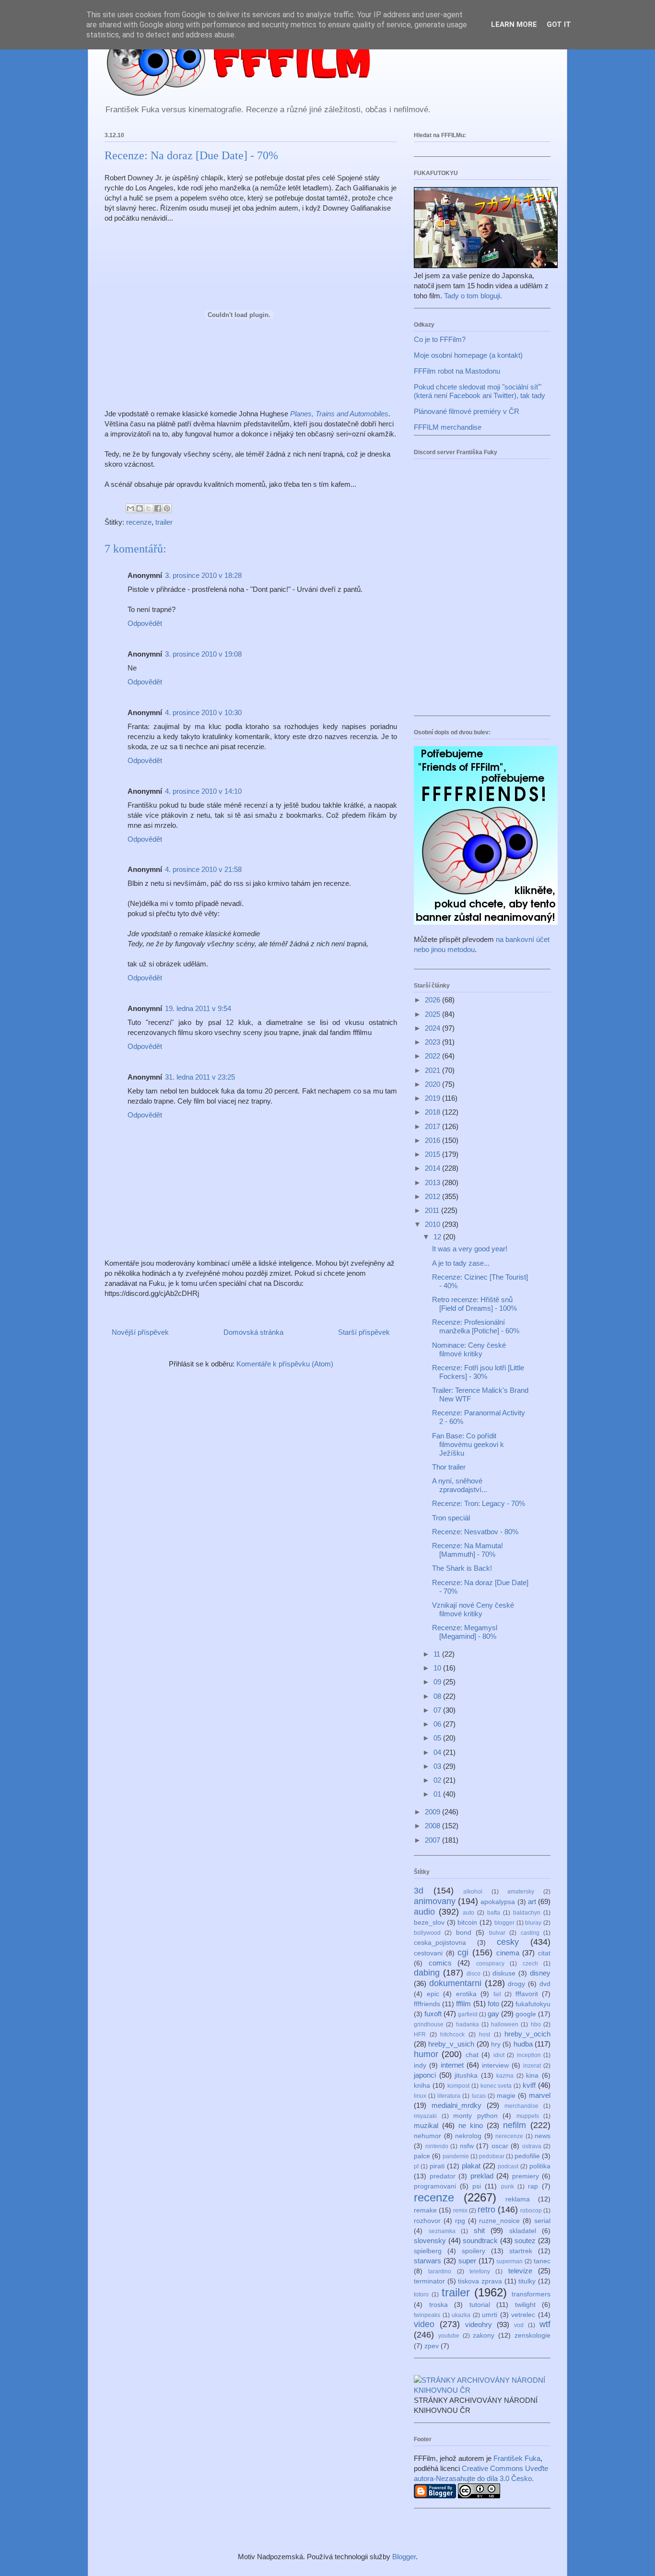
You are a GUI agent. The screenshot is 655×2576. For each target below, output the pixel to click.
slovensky (430, 2241)
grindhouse (429, 2024)
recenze (139, 522)
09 (438, 1682)
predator (443, 2176)
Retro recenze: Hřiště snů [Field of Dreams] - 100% (474, 1304)
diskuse (504, 1973)
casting (530, 1933)
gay (493, 2014)
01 (438, 1794)
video (424, 2324)
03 (438, 1766)
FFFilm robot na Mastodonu (457, 371)
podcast (508, 2166)
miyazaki (425, 2116)
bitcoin (467, 1923)
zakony (484, 2335)
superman (509, 2261)
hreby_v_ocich (527, 2034)
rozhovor (427, 2221)
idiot (499, 2055)
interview (495, 2065)
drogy (516, 1984)
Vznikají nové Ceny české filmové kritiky (473, 1609)
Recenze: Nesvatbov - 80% (475, 1532)
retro (486, 2210)
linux (420, 2096)
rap (533, 2186)
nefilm (515, 2125)
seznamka (442, 2231)
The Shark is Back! (462, 1568)
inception (529, 2055)
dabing (427, 1973)
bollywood (427, 1933)
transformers (531, 2294)
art (532, 1901)
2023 (433, 1042)
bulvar (497, 1933)
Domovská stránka (253, 1332)
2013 (433, 1182)
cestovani (428, 1953)
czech (530, 1964)
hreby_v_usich (451, 2044)
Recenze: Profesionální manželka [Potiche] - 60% (476, 1326)
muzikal (426, 2125)
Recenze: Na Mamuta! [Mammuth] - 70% (468, 1550)
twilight (525, 2305)
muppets (528, 2116)
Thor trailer (449, 1467)
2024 (433, 1028)
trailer (164, 522)
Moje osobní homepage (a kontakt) (468, 355)
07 (438, 1710)
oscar (500, 2146)
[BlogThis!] (140, 508)
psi (477, 2186)
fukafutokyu (533, 2004)
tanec (542, 2261)
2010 (433, 1224)
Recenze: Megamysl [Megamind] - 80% (465, 1632)
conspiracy (490, 1964)
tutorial (480, 2305)
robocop (531, 2211)
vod (519, 2325)
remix (460, 2211)
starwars (427, 2261)
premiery (526, 2176)
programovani (435, 2186)
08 (438, 1696)
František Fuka (517, 2458)
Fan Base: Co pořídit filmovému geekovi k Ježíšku (468, 1444)
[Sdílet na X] (149, 508)
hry (496, 2044)
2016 (433, 1140)
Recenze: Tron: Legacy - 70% (479, 1503)
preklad (482, 2176)
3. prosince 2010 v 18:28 (203, 575)
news (543, 2136)
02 (438, 1780)
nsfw (467, 2146)
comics (440, 1963)
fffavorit (527, 1994)
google (526, 2014)
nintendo (437, 2146)
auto (468, 1913)
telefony (480, 2271)
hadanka (468, 2024)
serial (542, 2221)
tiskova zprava (480, 2281)
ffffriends (427, 2004)
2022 (433, 1056)
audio (424, 1912)
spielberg (428, 2251)
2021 (433, 1070)
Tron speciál (451, 1518)
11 (438, 1654)
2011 (433, 1210)
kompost (458, 2086)
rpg (460, 2221)
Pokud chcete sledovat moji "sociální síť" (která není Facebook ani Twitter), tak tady (480, 391)
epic (433, 1994)
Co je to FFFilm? (440, 339)
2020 (433, 1084)
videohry (479, 2324)
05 (438, 1738)
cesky (508, 1942)
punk (508, 2187)
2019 (433, 1098)
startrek (521, 2251)
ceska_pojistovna (440, 1943)
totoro (421, 2294)
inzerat (532, 2066)
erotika (466, 1994)
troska (439, 2305)
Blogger (404, 2557)
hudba (523, 2044)
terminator (429, 2281)
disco (474, 1974)
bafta (494, 1913)
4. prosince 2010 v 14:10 (203, 791)
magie (506, 2096)
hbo (536, 2024)
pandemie (456, 2156)
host (485, 2035)
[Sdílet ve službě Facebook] (158, 508)
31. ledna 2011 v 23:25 (200, 1077)
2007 (433, 1840)
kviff (529, 2085)
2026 (433, 1000)
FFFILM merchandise (448, 427)
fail (497, 1994)
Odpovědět (145, 623)
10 (438, 1668)
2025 (433, 1014)
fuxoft (433, 2014)
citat (544, 1953)
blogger (504, 1923)
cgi (463, 1953)
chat (472, 2055)
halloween (505, 2024)
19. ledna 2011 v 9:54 (198, 1008)
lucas (479, 2096)
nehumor (427, 2136)
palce (422, 2156)
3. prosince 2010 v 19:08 (203, 654)
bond (464, 1933)
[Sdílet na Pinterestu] (167, 508)
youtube (449, 2336)
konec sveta (496, 2086)
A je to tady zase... (461, 1263)
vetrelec (523, 2315)
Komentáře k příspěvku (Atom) (285, 1364)
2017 (433, 1126)
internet (452, 2065)
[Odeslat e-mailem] (130, 508)
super (467, 2261)
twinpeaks (427, 2315)
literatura (449, 2096)
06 (438, 1724)
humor (426, 2054)
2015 (433, 1154)
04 (438, 1752)
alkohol (473, 1892)
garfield (468, 2014)
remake (425, 2210)
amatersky (521, 1892)
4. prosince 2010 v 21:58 (203, 869)
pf (416, 2166)
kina (532, 2076)
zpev (432, 2346)
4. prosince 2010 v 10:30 (203, 712)
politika (540, 2166)
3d (419, 1891)
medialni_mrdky (456, 2105)
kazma (505, 2076)
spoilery (474, 2251)
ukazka (461, 2315)
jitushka (466, 2076)
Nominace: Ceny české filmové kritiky (469, 1349)
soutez (525, 2241)
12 (438, 1237)
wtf (545, 2324)
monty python (475, 2116)
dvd (545, 1984)
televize (520, 2271)
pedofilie (527, 2156)
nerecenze (509, 2136)
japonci (425, 2075)
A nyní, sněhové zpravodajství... (460, 1485)
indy (420, 2065)
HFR (420, 2035)
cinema (508, 1953)
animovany (435, 1901)
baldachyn (527, 1913)
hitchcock (452, 2035)
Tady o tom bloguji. (473, 296)
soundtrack (480, 2241)
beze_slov (429, 1923)
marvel (540, 2095)
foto (493, 2004)
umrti (490, 2315)
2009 (433, 1812)
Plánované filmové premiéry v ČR (467, 411)
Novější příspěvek (140, 1332)
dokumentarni (455, 1983)
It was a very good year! (470, 1249)
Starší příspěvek (364, 1332)
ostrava (532, 2146)
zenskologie (532, 2335)
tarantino (440, 2271)
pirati (437, 2166)
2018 (433, 1112)
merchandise (521, 2106)
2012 (433, 1196)
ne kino (471, 2125)
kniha (422, 2086)
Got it (559, 24)
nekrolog (468, 2136)
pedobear (492, 2156)
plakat (471, 2166)
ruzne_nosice (499, 2221)
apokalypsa (498, 1902)
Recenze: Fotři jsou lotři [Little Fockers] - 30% (478, 1372)
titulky (527, 2281)
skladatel (523, 2231)
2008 (433, 1826)
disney (540, 1973)
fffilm (463, 2004)
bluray (533, 1923)
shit (479, 2230)
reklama (518, 2199)
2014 (433, 1168)
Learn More (514, 24)
